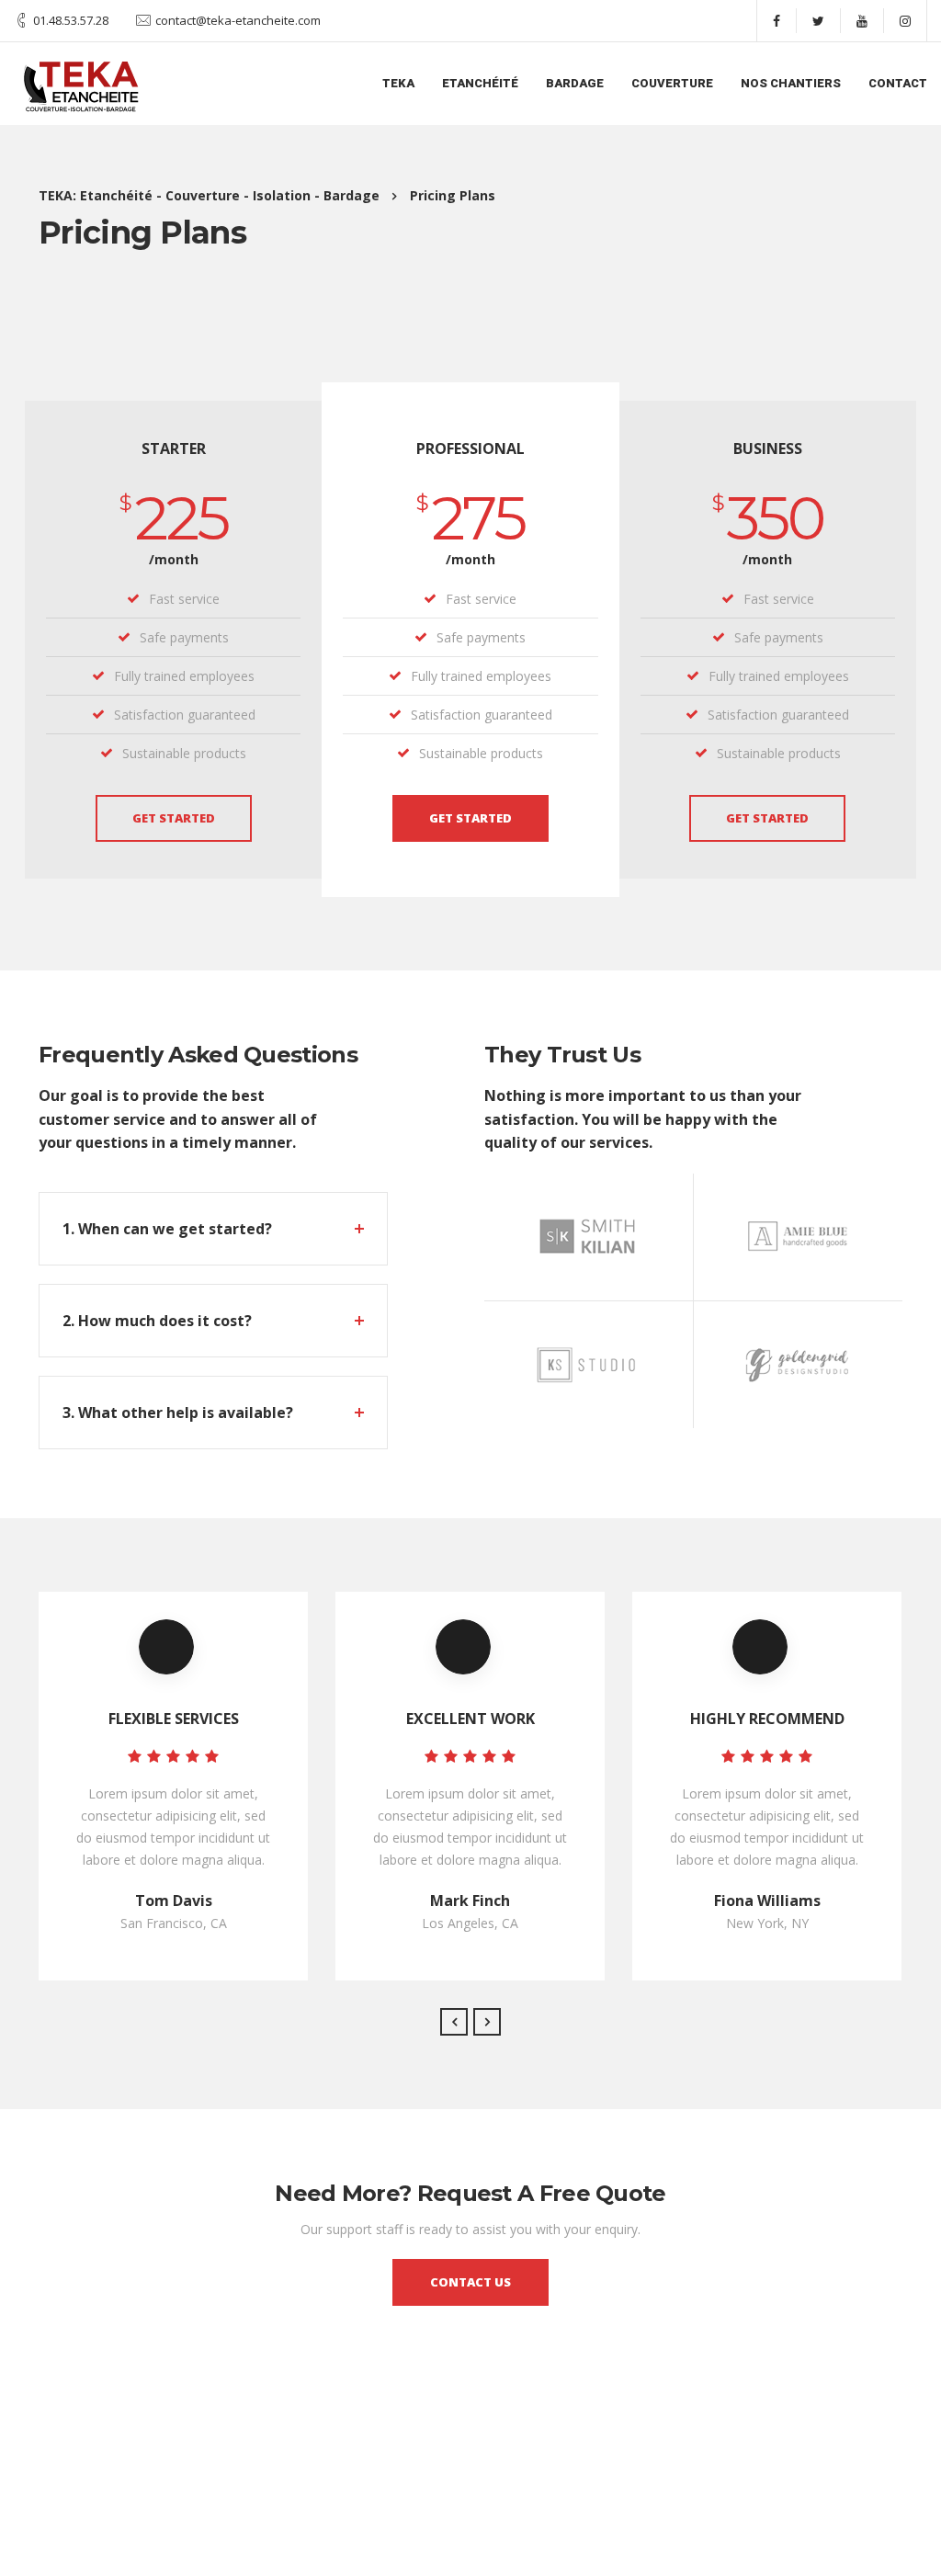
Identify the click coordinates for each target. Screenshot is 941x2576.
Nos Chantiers (791, 83)
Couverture (672, 83)
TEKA (398, 83)
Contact (898, 83)
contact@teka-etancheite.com (238, 20)
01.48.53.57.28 (71, 20)
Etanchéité (480, 83)
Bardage (575, 83)
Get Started (174, 818)
